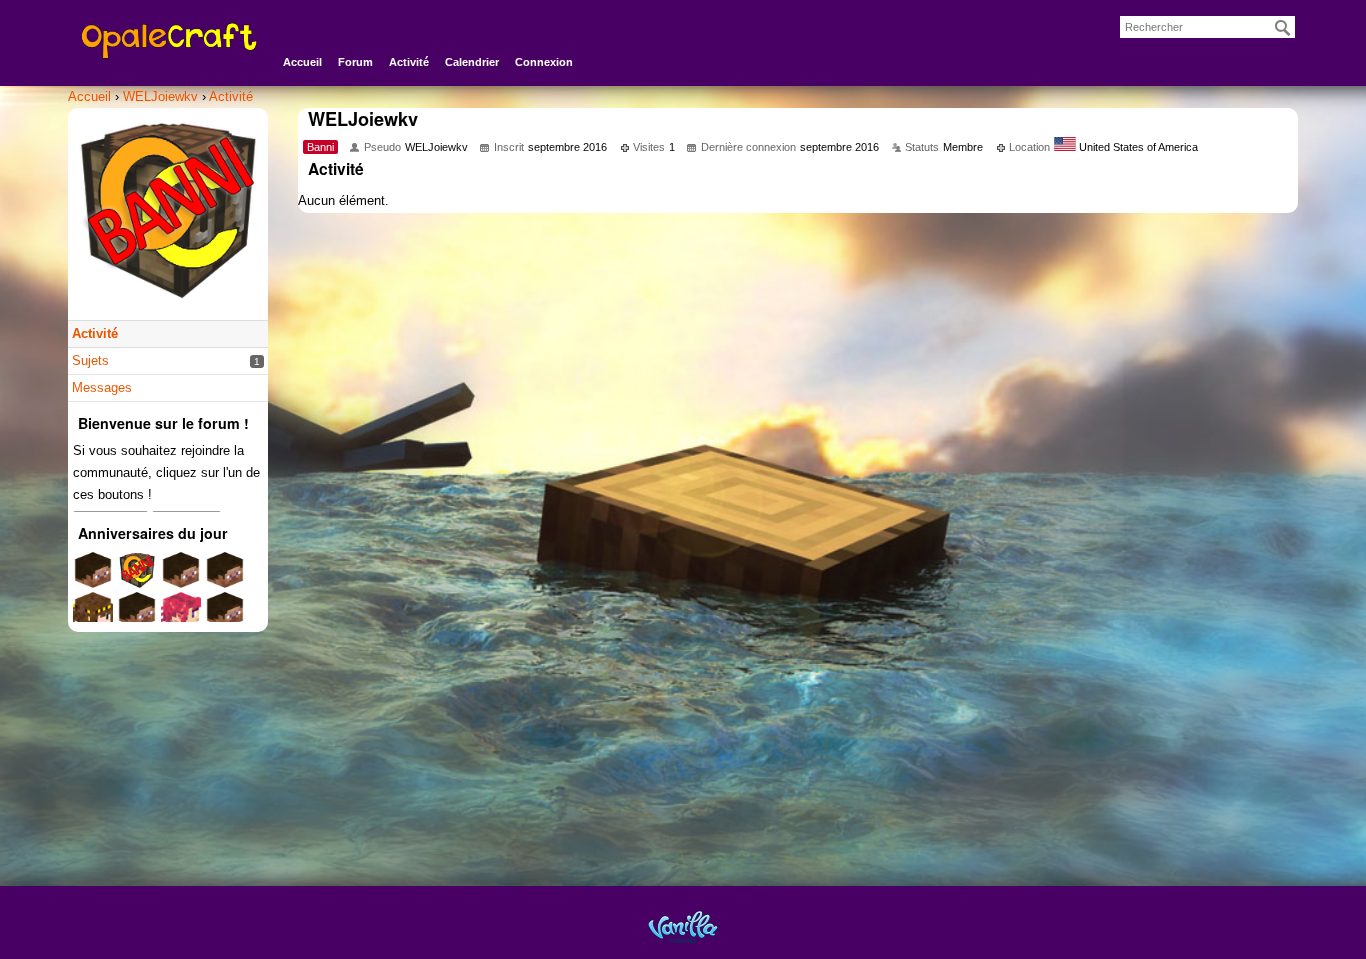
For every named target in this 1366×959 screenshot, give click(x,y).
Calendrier (472, 62)
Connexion (544, 62)
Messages (102, 387)
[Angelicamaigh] (137, 617)
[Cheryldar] (225, 617)
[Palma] (93, 617)
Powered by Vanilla (683, 926)
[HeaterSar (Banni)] (137, 577)
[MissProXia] (93, 577)
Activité (409, 62)
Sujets (90, 360)
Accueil (302, 62)
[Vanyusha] (181, 617)
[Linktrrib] (181, 577)
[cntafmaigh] (225, 577)
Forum (355, 62)
